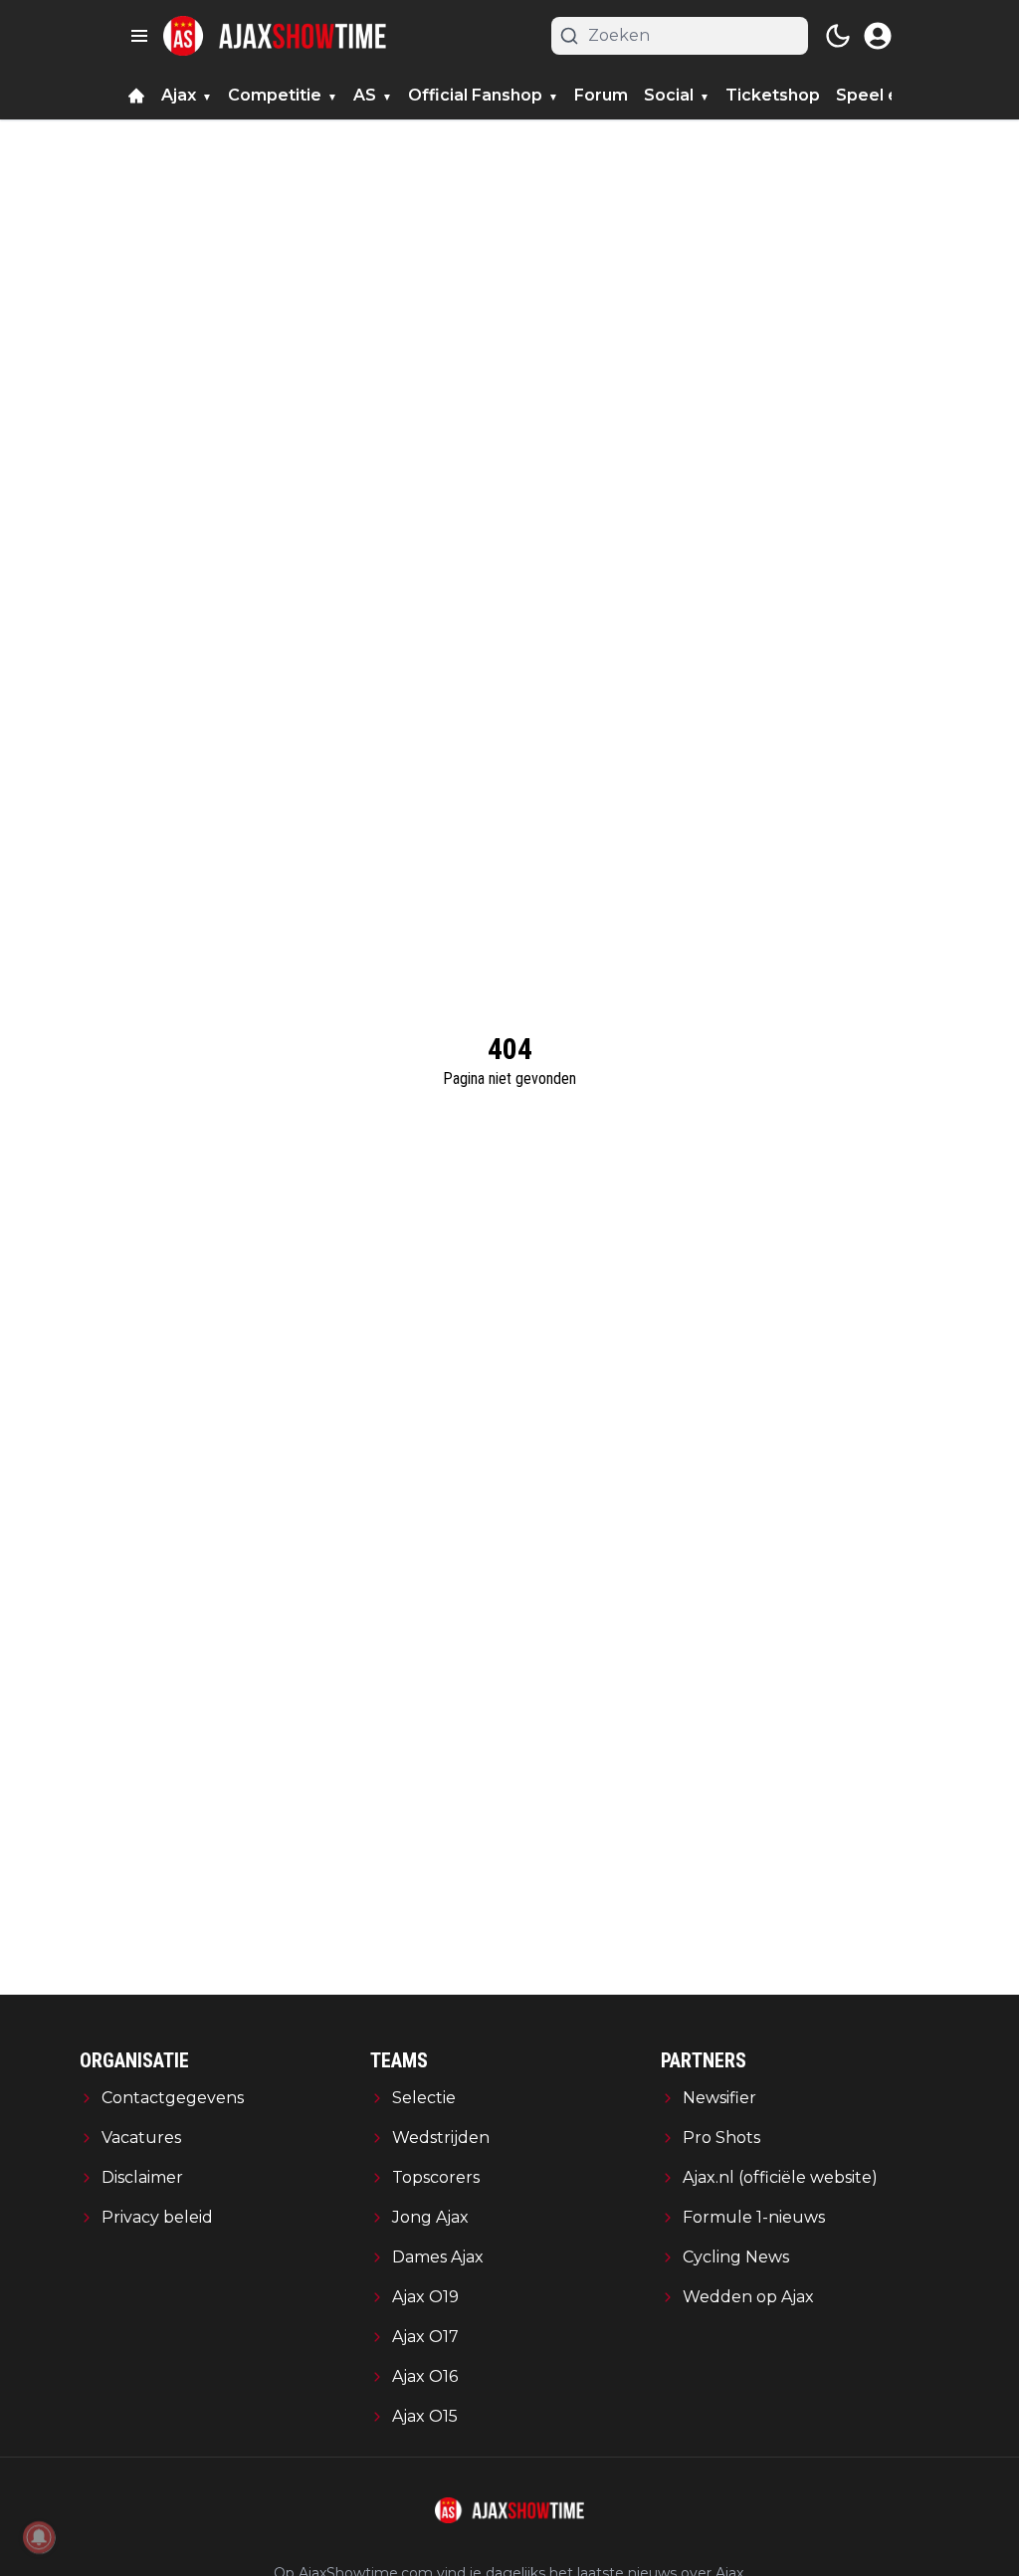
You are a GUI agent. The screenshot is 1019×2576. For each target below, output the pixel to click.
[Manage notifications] (39, 2537)
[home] (136, 96)
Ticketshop (773, 95)
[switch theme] (838, 36)
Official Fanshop (475, 95)
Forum (601, 95)
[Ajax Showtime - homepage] (275, 36)
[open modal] (878, 36)
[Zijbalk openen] (139, 36)
